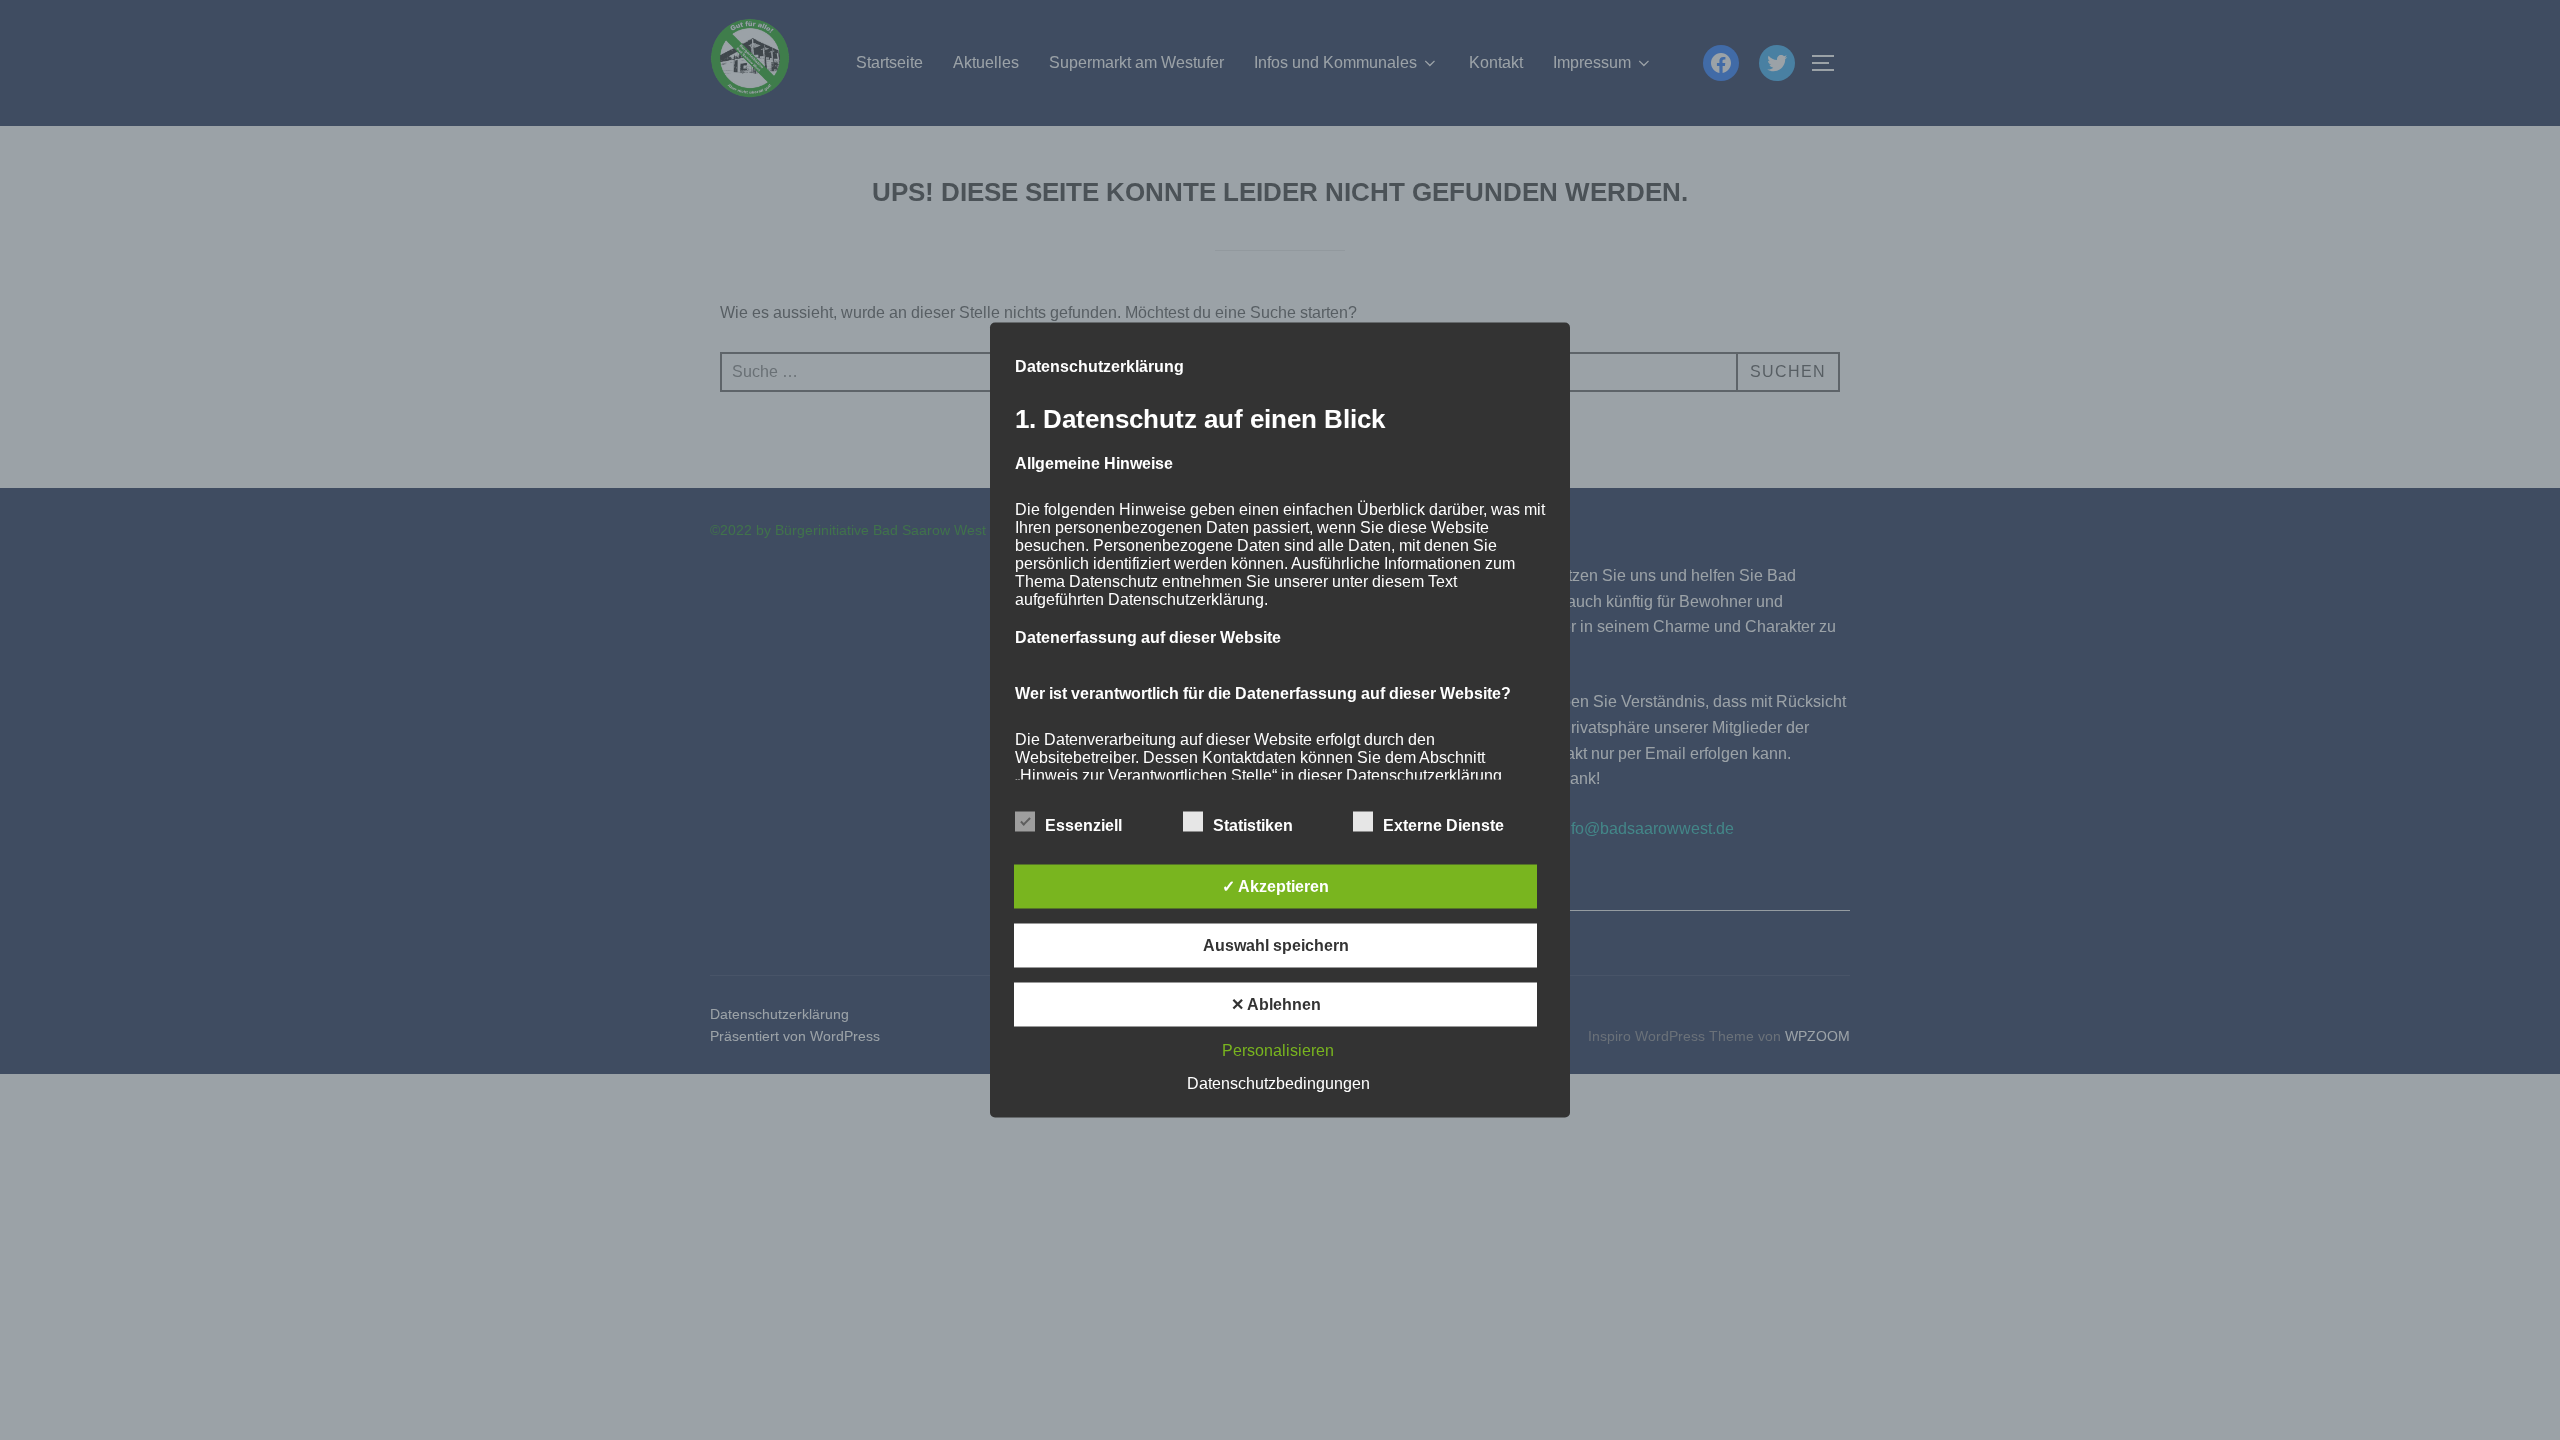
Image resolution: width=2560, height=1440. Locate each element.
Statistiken (1253, 825)
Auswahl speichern (1276, 945)
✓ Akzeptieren (1275, 886)
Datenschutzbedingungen (1278, 1083)
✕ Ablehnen (1276, 1004)
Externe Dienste (1443, 825)
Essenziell (1083, 825)
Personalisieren (1278, 1050)
